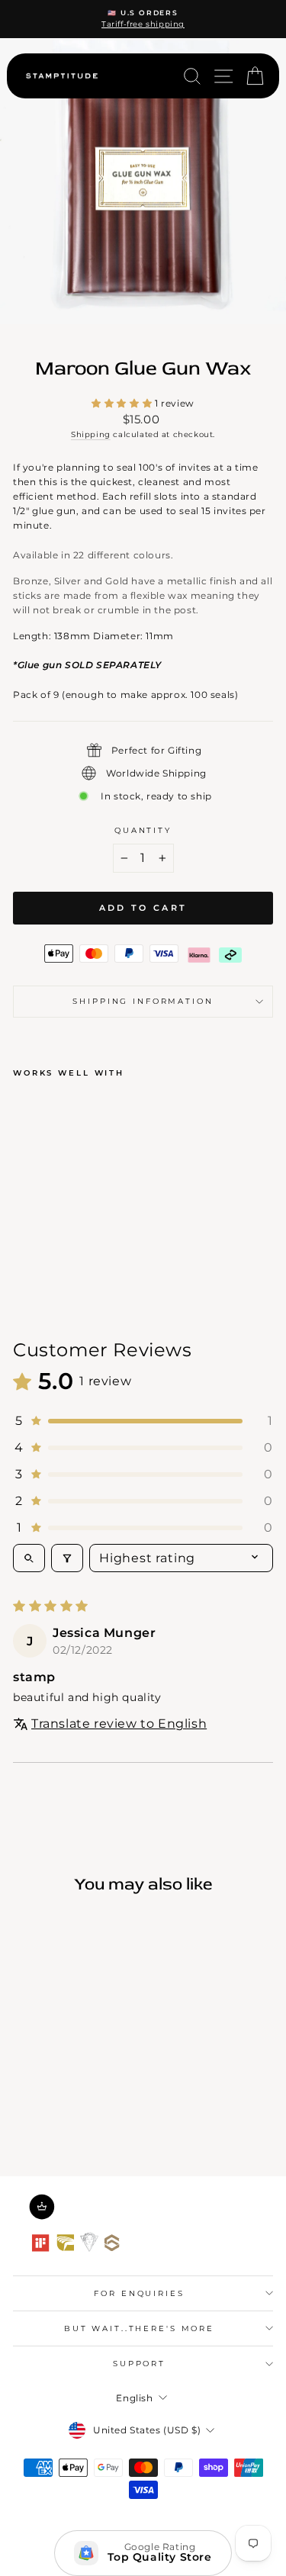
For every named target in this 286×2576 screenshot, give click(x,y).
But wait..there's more (139, 2328)
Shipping (91, 434)
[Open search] (29, 1558)
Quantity (143, 830)
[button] (123, 403)
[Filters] (67, 1558)
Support (139, 2364)
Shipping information (143, 1001)
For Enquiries (139, 2293)
